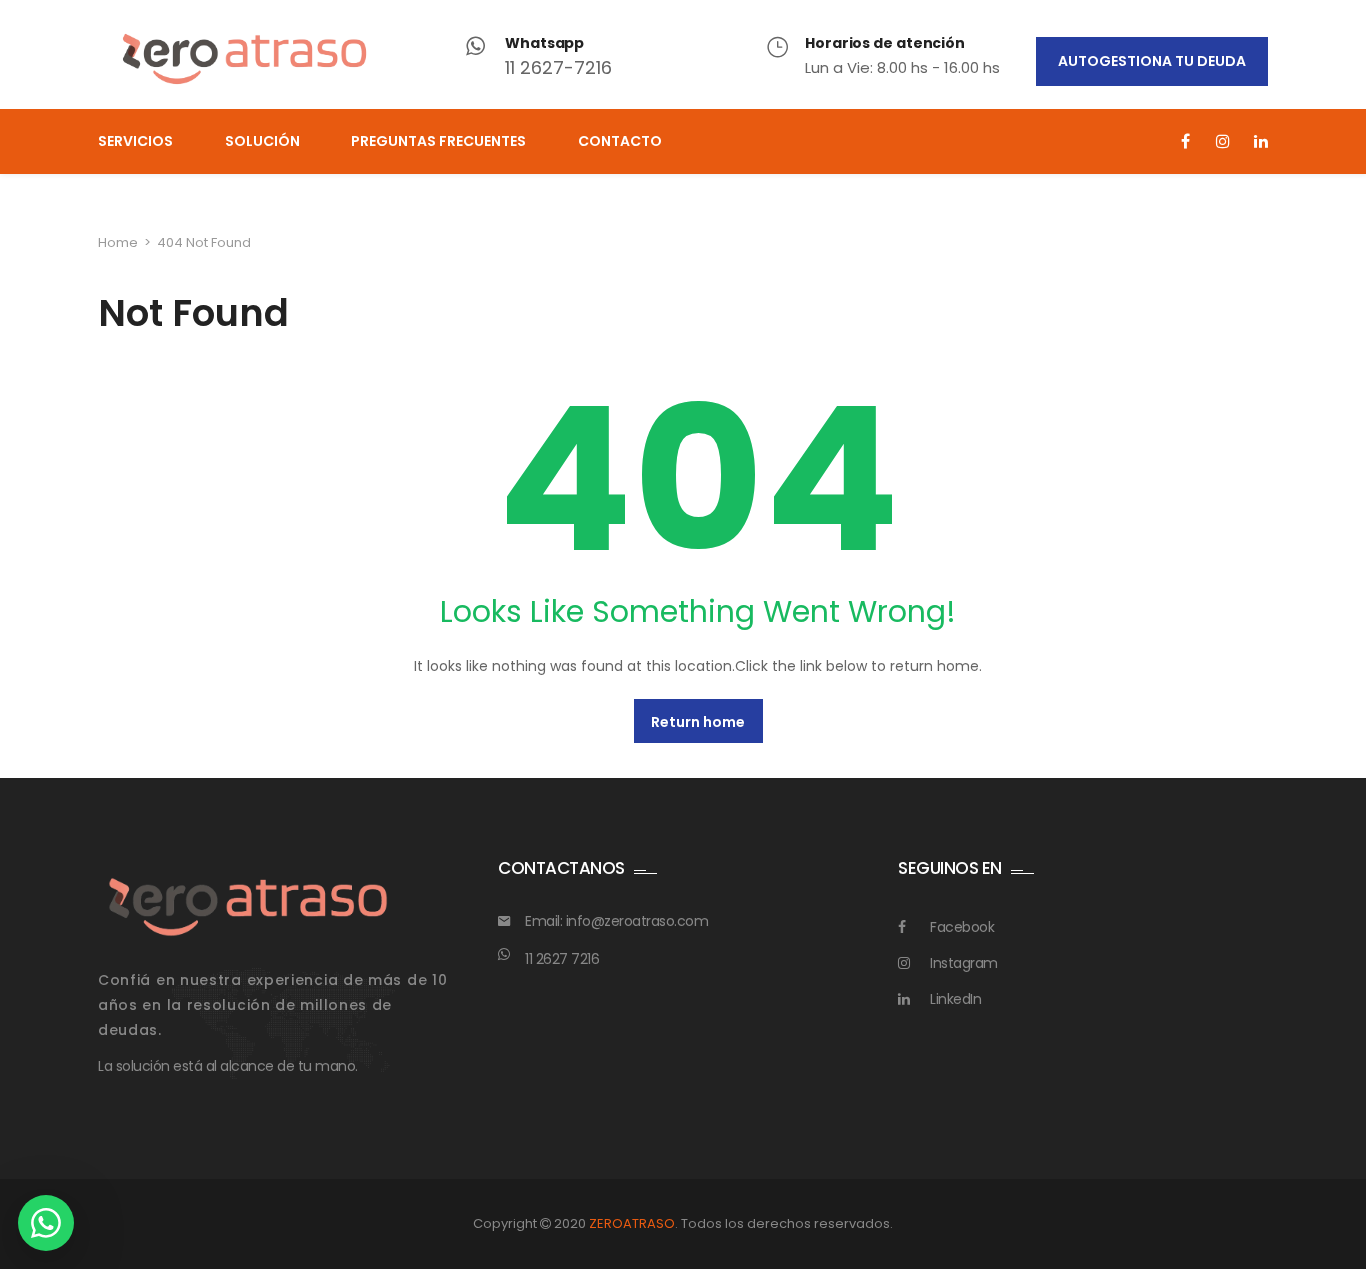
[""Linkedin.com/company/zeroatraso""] (1260, 142)
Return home (698, 722)
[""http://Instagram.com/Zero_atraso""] (1223, 142)
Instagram (964, 963)
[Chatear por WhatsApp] (46, 1223)
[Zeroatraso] (244, 59)
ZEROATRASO (632, 1223)
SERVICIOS (135, 141)
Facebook (962, 927)
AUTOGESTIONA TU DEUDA (1152, 61)
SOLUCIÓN (262, 141)
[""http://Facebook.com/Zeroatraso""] (1185, 142)
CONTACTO (620, 141)
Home (118, 242)
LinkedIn (955, 999)
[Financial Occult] (248, 906)
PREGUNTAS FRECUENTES (438, 141)
